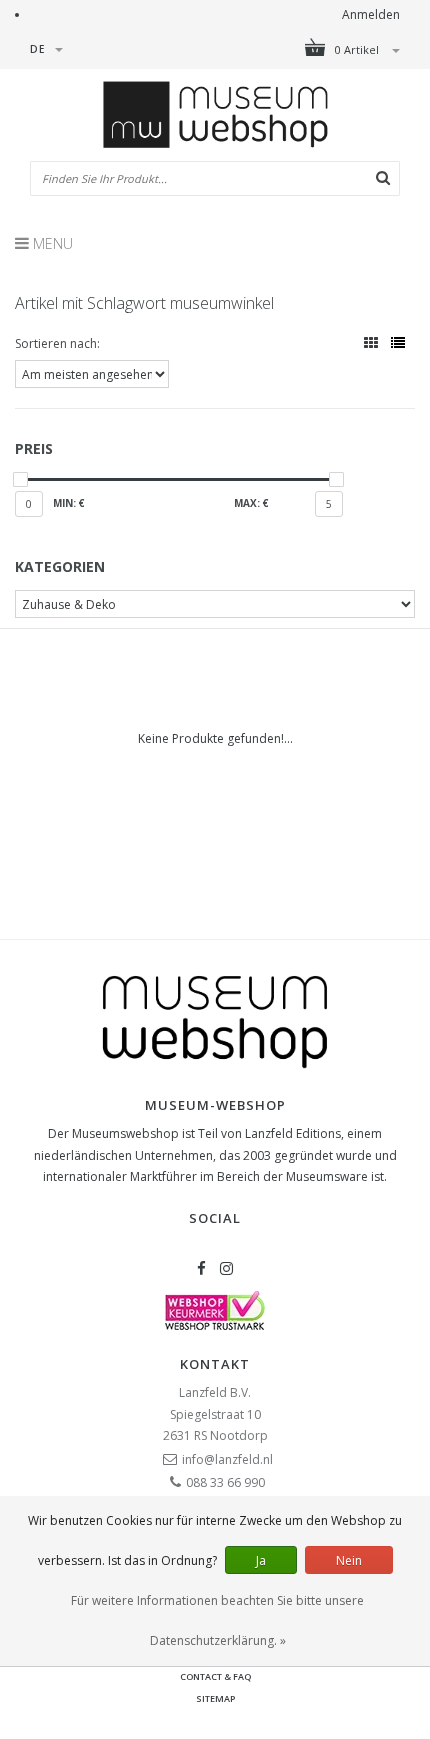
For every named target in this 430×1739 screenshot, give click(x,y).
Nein (349, 1560)
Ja (261, 1560)
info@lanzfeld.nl (227, 1459)
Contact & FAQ (215, 1676)
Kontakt (215, 1364)
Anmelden (371, 14)
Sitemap (215, 1698)
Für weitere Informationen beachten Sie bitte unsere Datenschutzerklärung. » (217, 1620)
